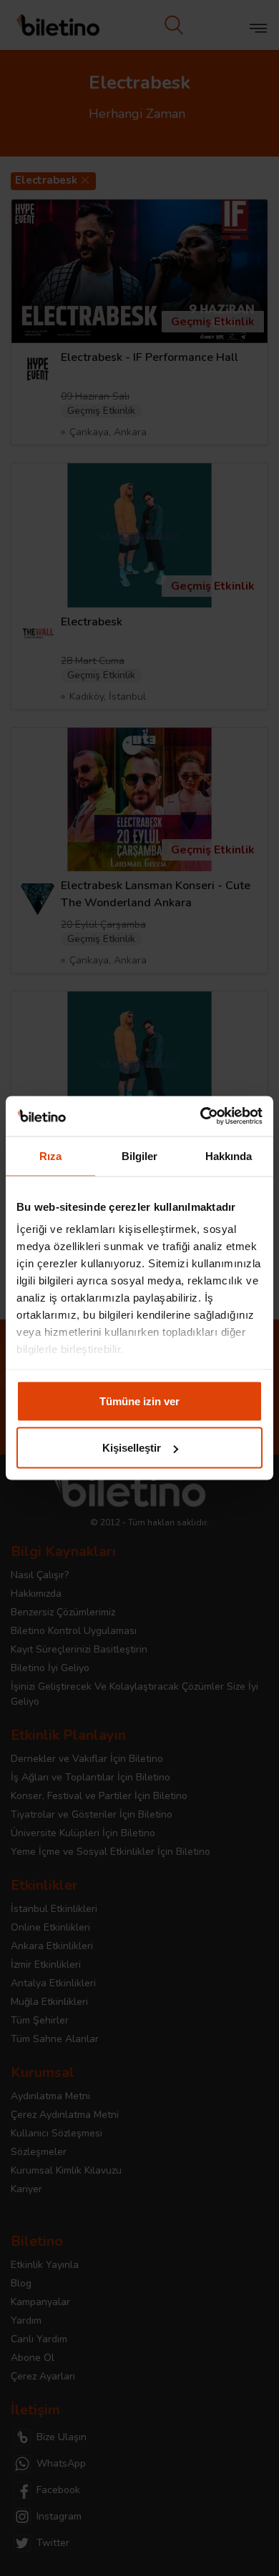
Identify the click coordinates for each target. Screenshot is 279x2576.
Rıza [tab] (50, 1155)
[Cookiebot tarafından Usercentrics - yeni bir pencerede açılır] (201, 1116)
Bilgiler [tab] (140, 1155)
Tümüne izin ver (139, 1401)
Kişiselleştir (132, 1448)
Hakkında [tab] (229, 1155)
